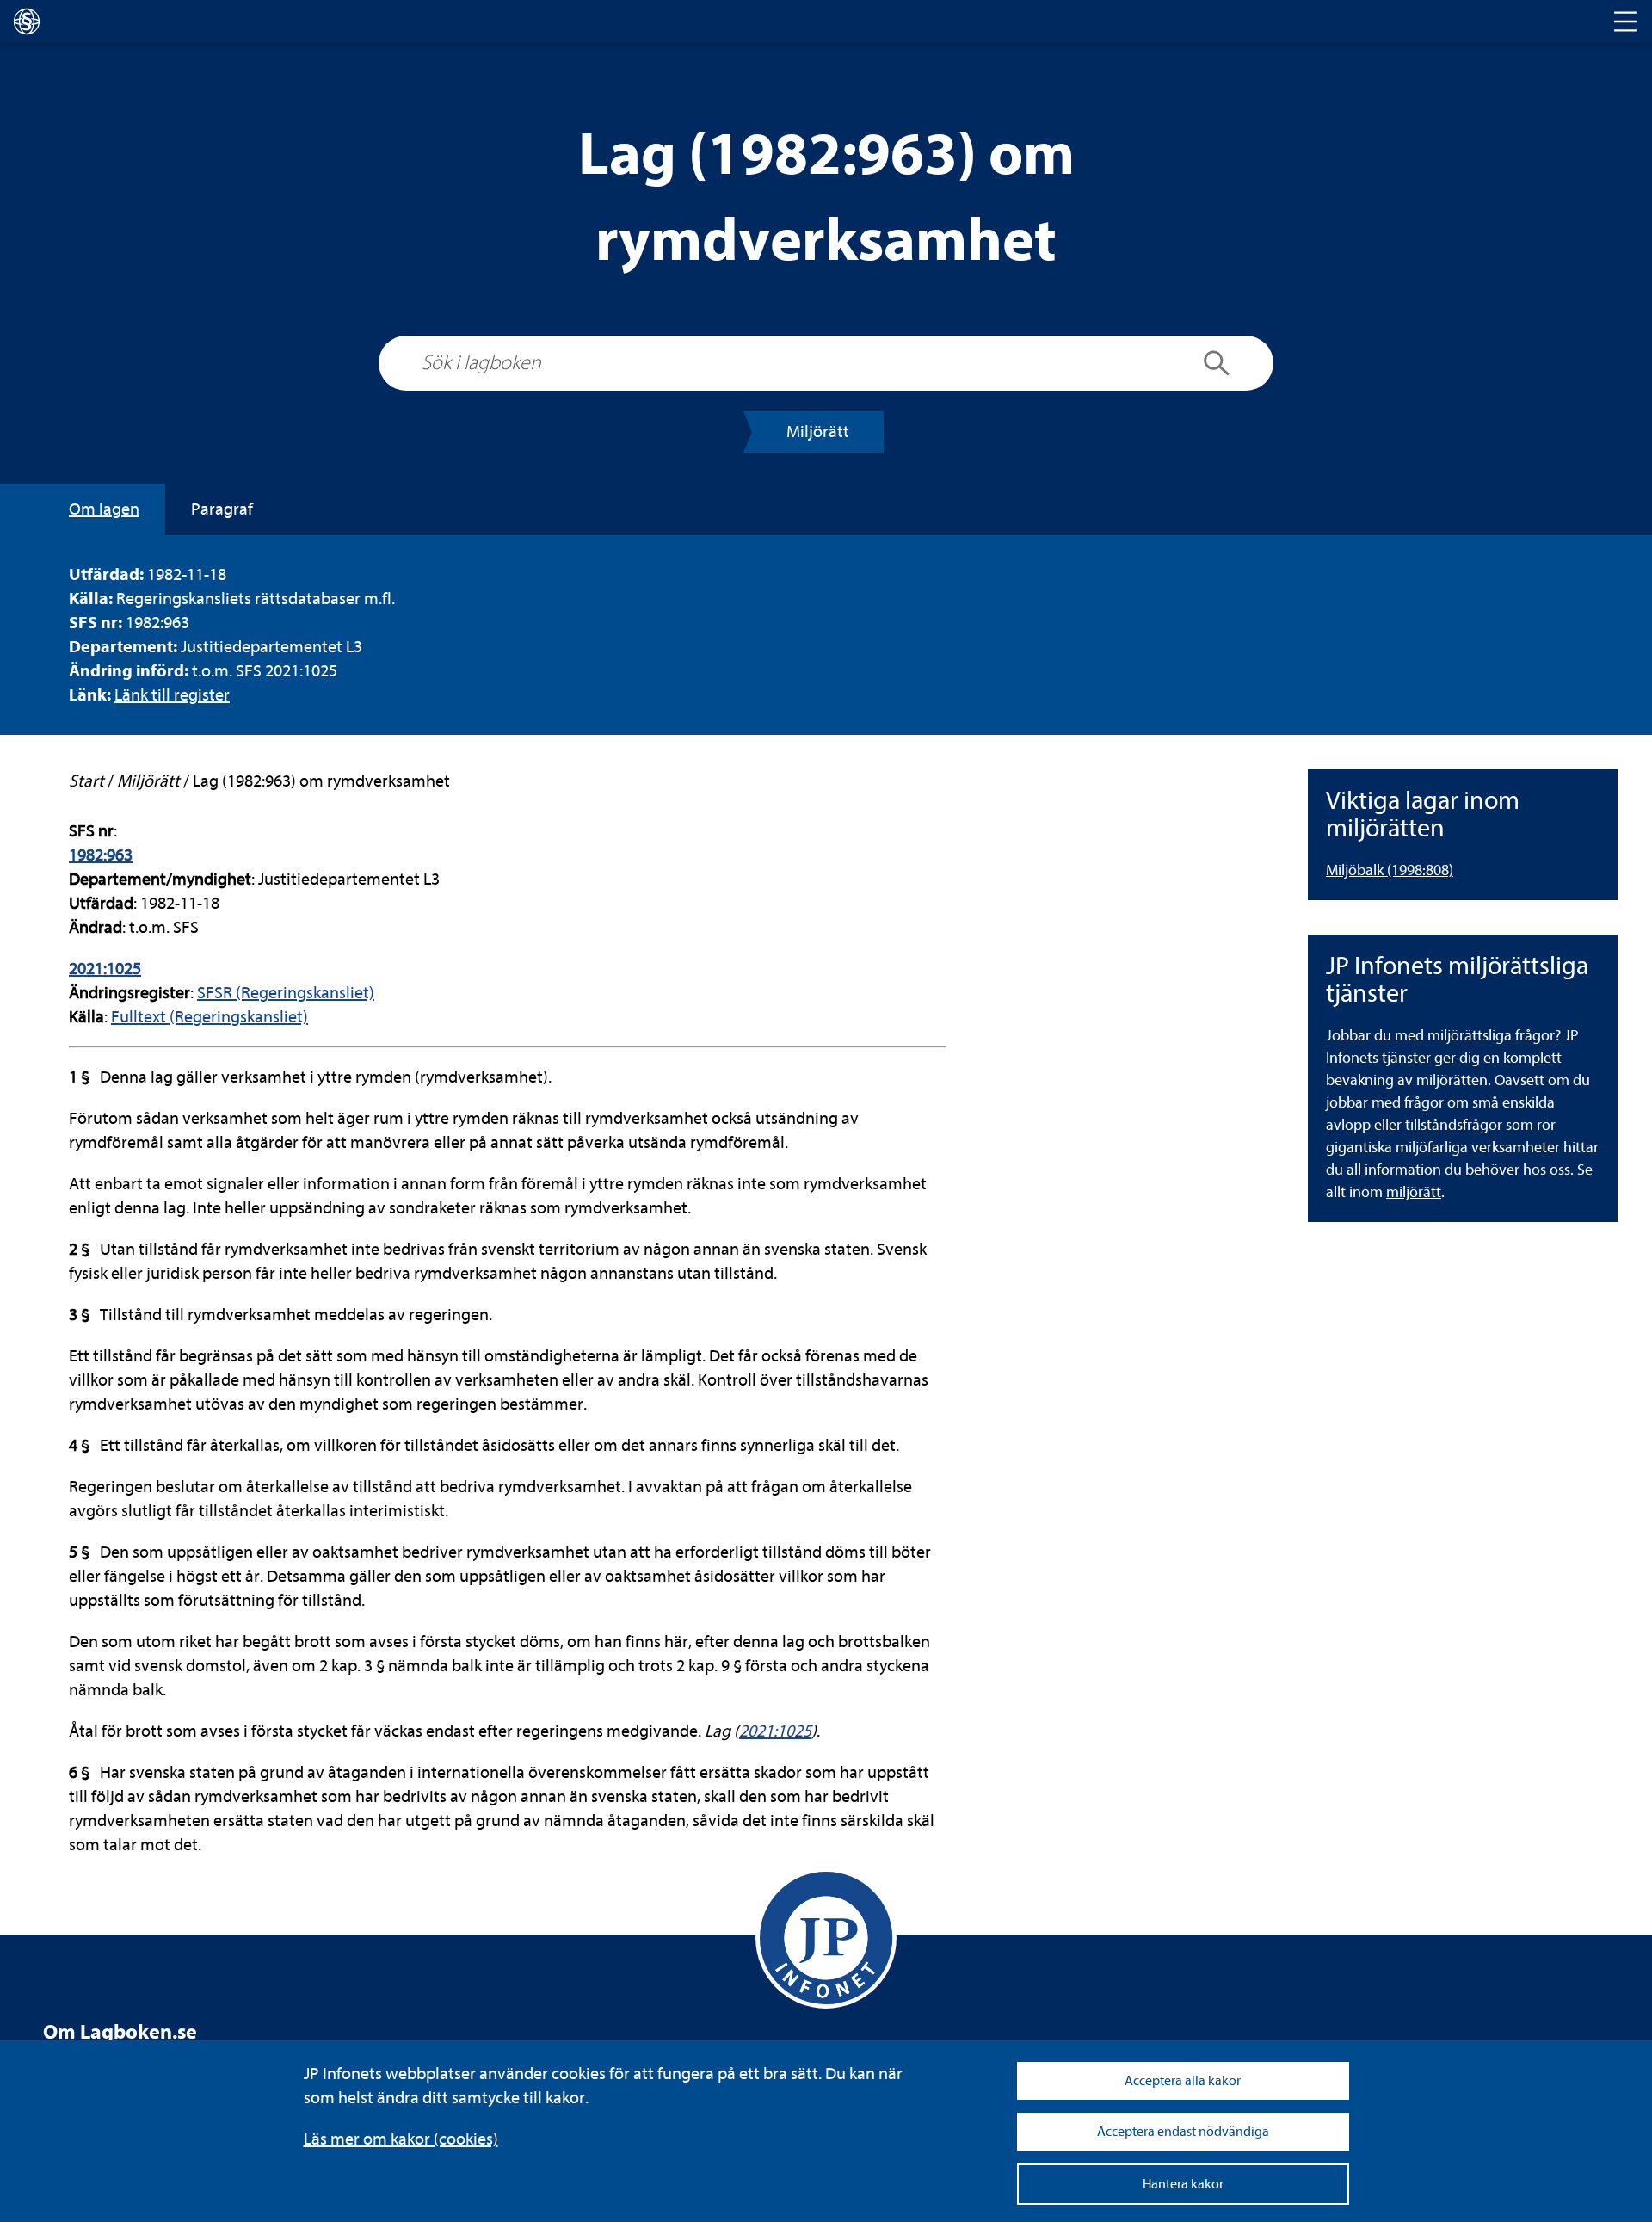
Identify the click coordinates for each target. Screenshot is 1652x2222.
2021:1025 (105, 969)
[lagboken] (27, 22)
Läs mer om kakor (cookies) (401, 2139)
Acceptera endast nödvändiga (1183, 2132)
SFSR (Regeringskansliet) (286, 993)
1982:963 (101, 855)
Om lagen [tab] (104, 509)
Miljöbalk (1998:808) (1390, 870)
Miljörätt (818, 432)
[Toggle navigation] (1625, 22)
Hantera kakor (1183, 2184)
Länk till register (172, 695)
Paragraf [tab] (222, 509)
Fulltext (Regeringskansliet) (210, 1017)
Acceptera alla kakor (1183, 2081)
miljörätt (1414, 1192)
